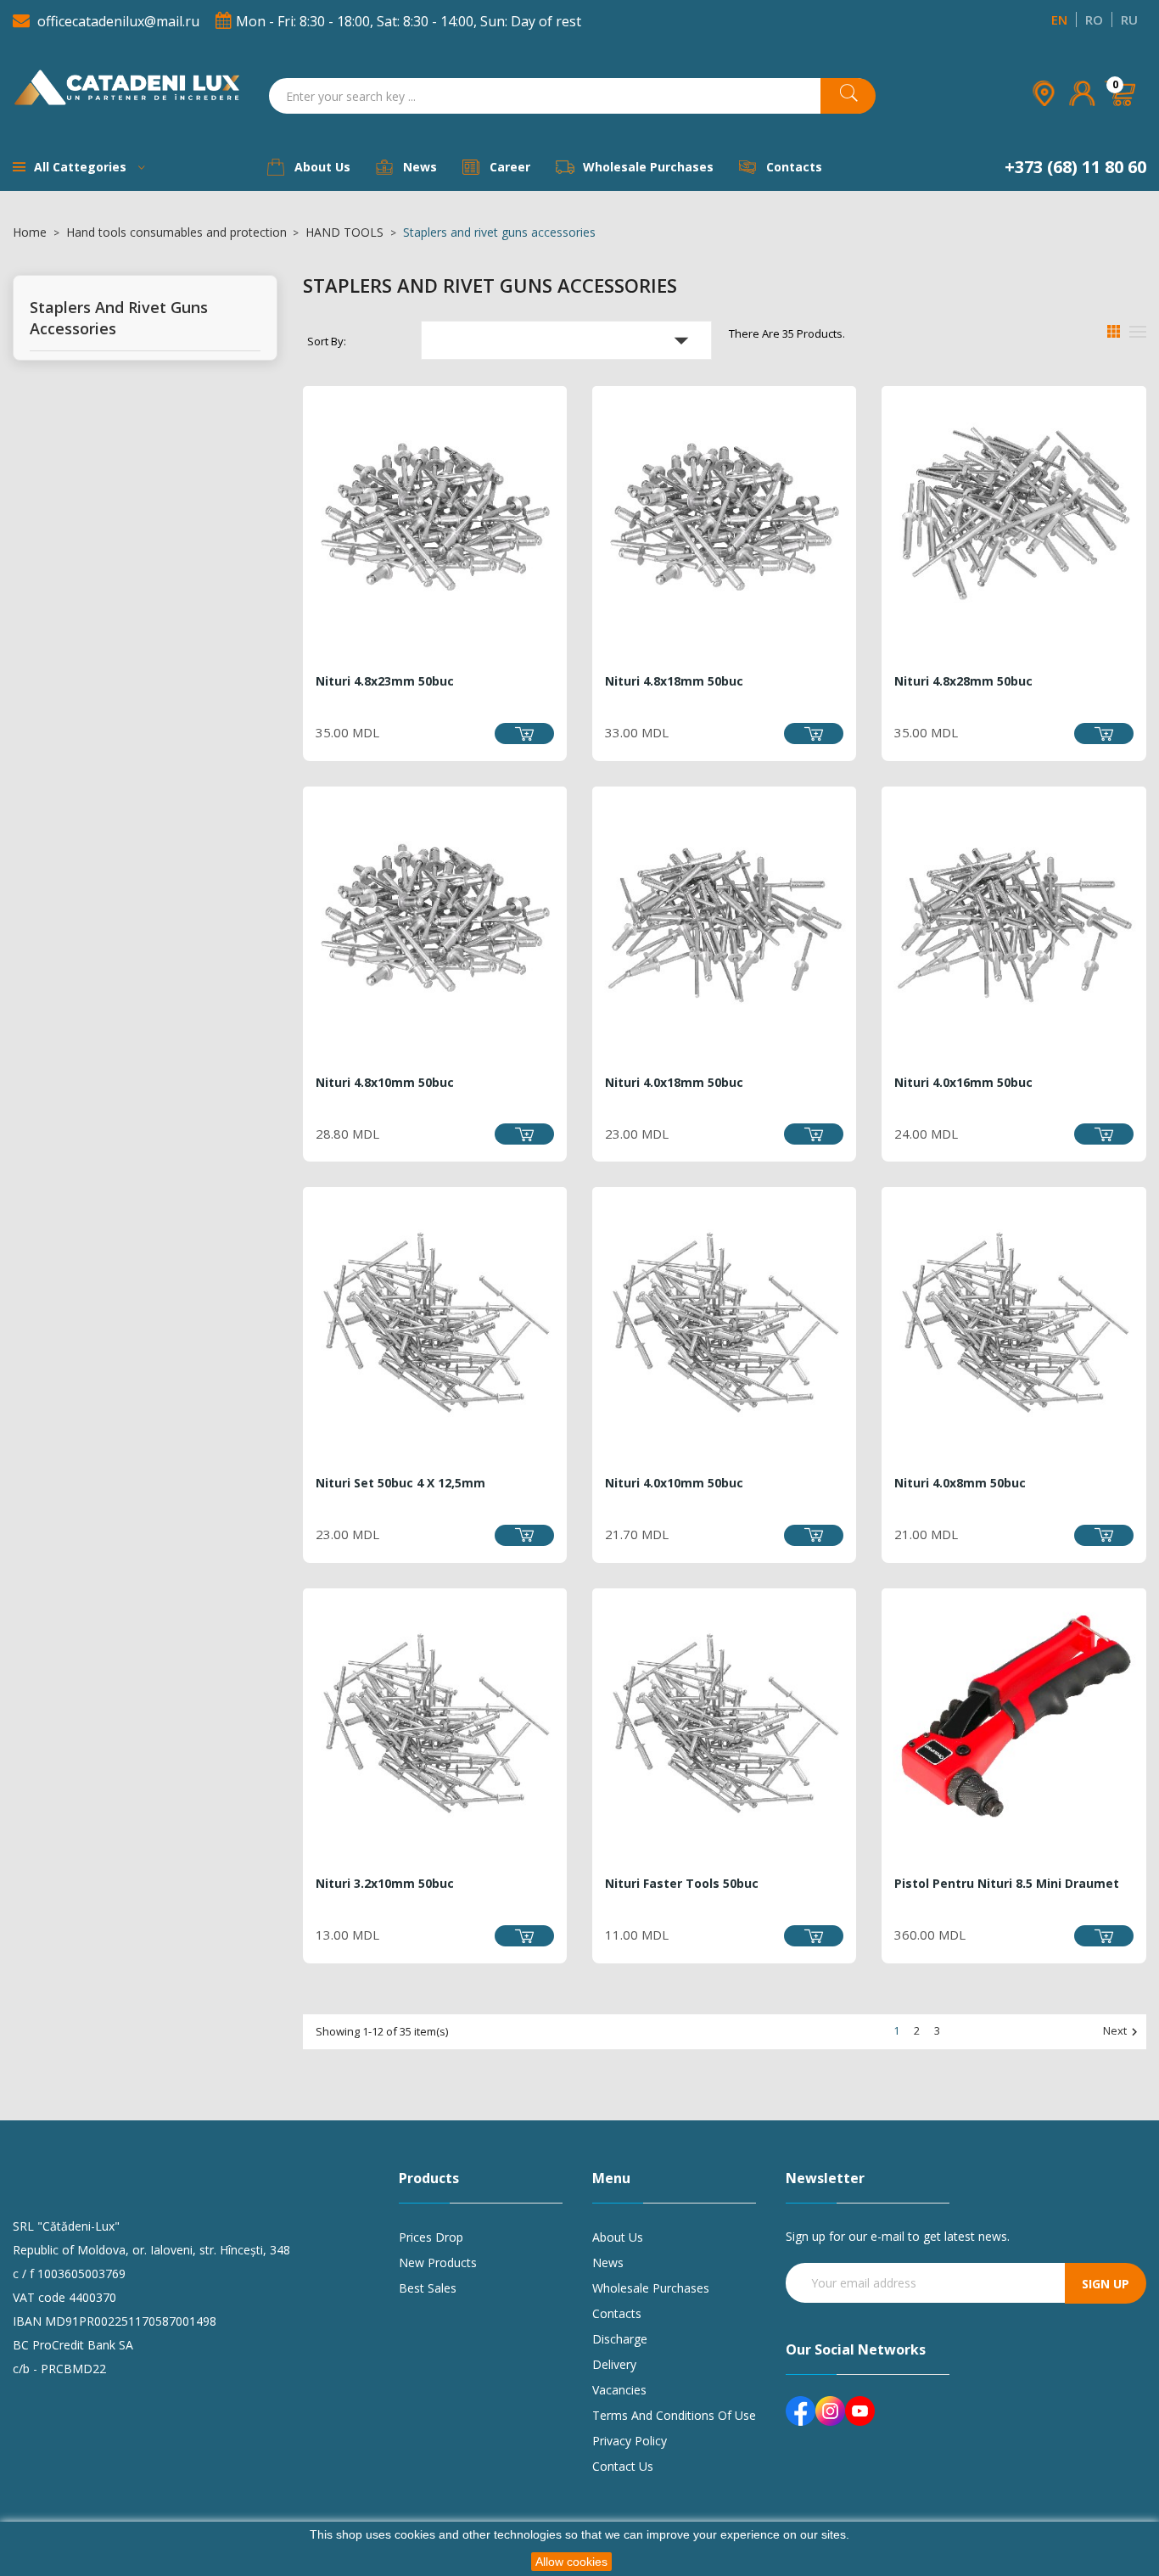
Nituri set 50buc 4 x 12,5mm (400, 1483)
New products (438, 2262)
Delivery (614, 2364)
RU (1129, 20)
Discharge (620, 2339)
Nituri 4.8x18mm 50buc (674, 681)
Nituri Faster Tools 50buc (682, 1883)
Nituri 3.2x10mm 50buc (385, 1883)
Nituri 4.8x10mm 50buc (385, 1082)
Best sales (428, 2288)
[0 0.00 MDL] (1121, 117)
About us (618, 2237)
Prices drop (431, 2237)
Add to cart (524, 734)
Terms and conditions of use (674, 2415)
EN (1059, 20)
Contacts (617, 2313)
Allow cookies (571, 2562)
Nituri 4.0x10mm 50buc (674, 1483)
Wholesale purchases (651, 2288)
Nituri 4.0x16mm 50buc (963, 1082)
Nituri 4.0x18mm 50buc (674, 1082)
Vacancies (619, 2390)
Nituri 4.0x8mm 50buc (960, 1483)
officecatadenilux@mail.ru (118, 21)
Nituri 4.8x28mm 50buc (963, 681)
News (608, 2262)
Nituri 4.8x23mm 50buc (385, 681)
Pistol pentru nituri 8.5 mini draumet (1007, 1883)
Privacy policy (630, 2441)
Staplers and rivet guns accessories (119, 318)
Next (1123, 2032)
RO (1094, 20)
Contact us (623, 2466)
